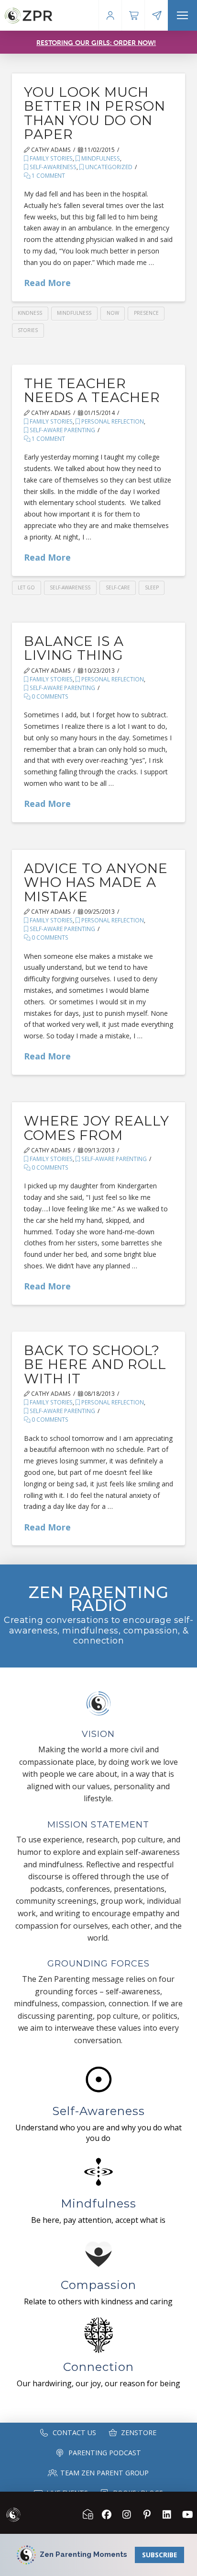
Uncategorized (108, 167)
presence (146, 313)
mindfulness (100, 158)
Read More (47, 283)
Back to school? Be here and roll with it (95, 1364)
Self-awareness (70, 587)
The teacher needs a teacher (92, 390)
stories (28, 330)
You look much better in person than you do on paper (95, 113)
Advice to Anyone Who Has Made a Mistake (96, 882)
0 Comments (49, 696)
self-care (118, 587)
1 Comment (48, 176)
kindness (30, 313)
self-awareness (52, 167)
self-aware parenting (62, 430)
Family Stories (50, 158)
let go (26, 587)
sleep (152, 587)
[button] (182, 15)
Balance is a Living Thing (74, 648)
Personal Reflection (112, 421)
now (113, 313)
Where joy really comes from (97, 1128)
